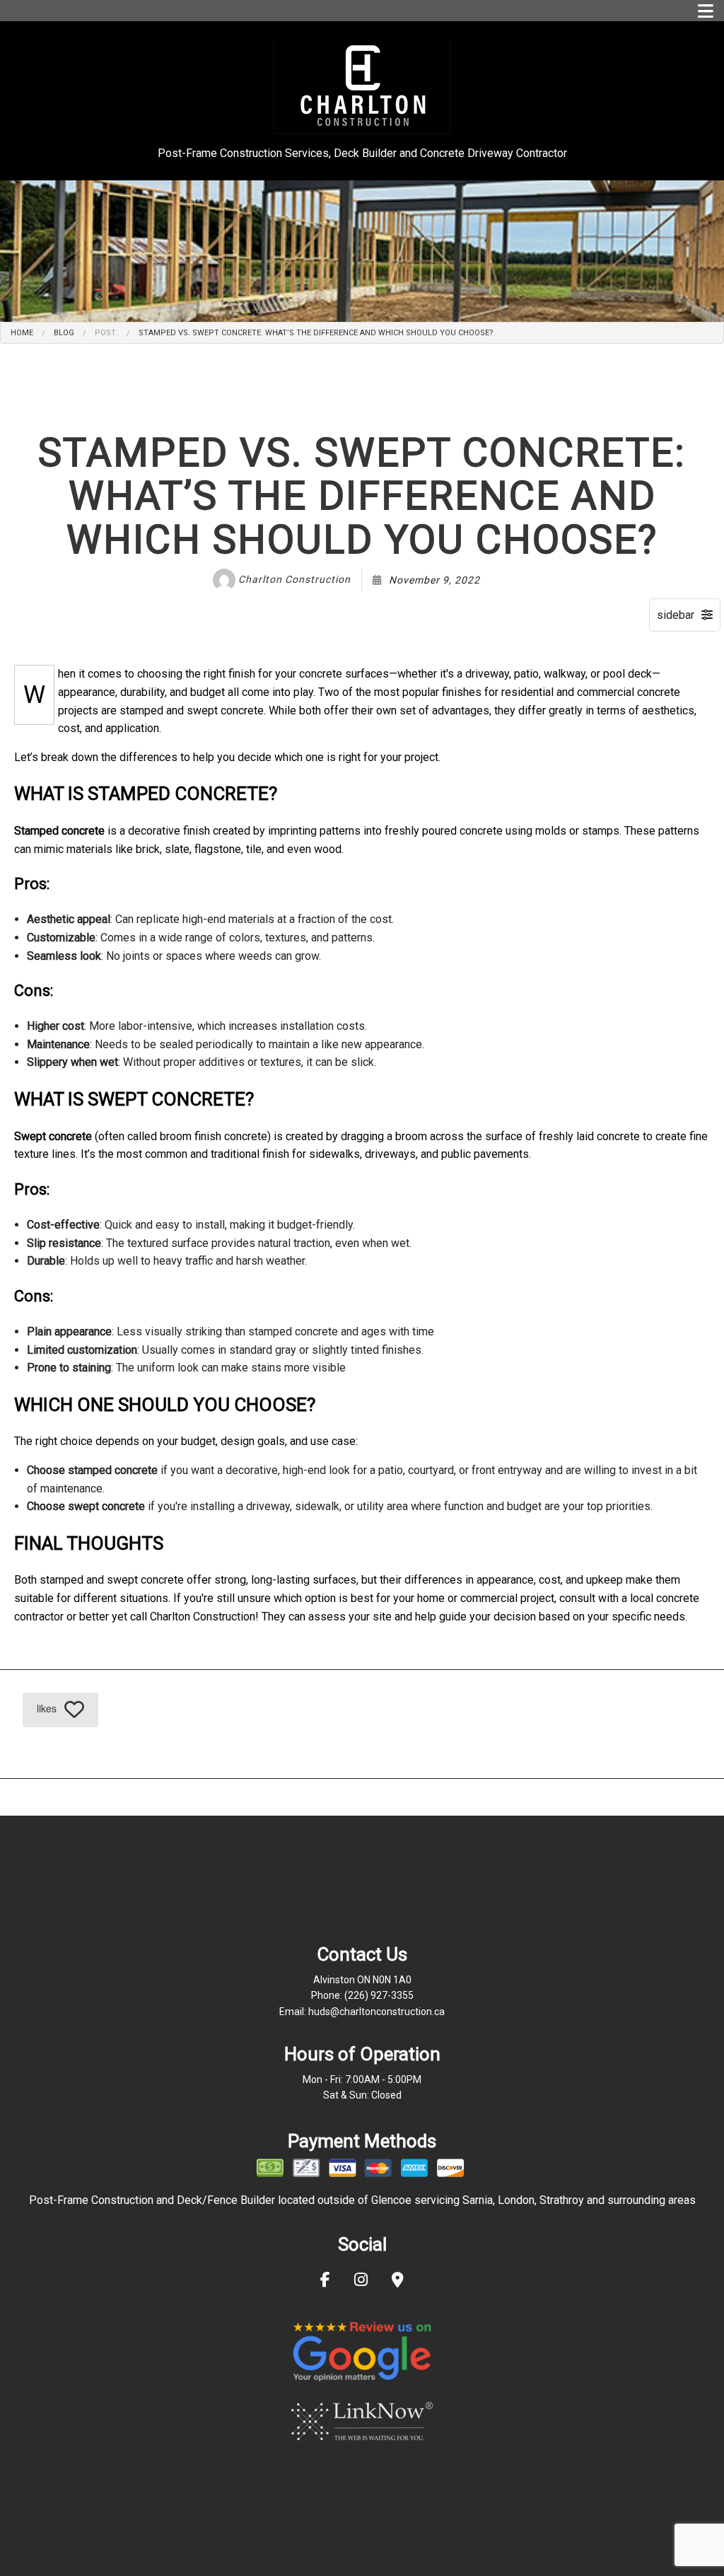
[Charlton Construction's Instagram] (361, 2281)
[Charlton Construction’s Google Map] (398, 2281)
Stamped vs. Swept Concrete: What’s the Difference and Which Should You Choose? (316, 333)
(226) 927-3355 (379, 1995)
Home (22, 333)
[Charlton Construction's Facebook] (325, 2281)
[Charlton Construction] (362, 85)
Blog (64, 333)
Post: (106, 333)
